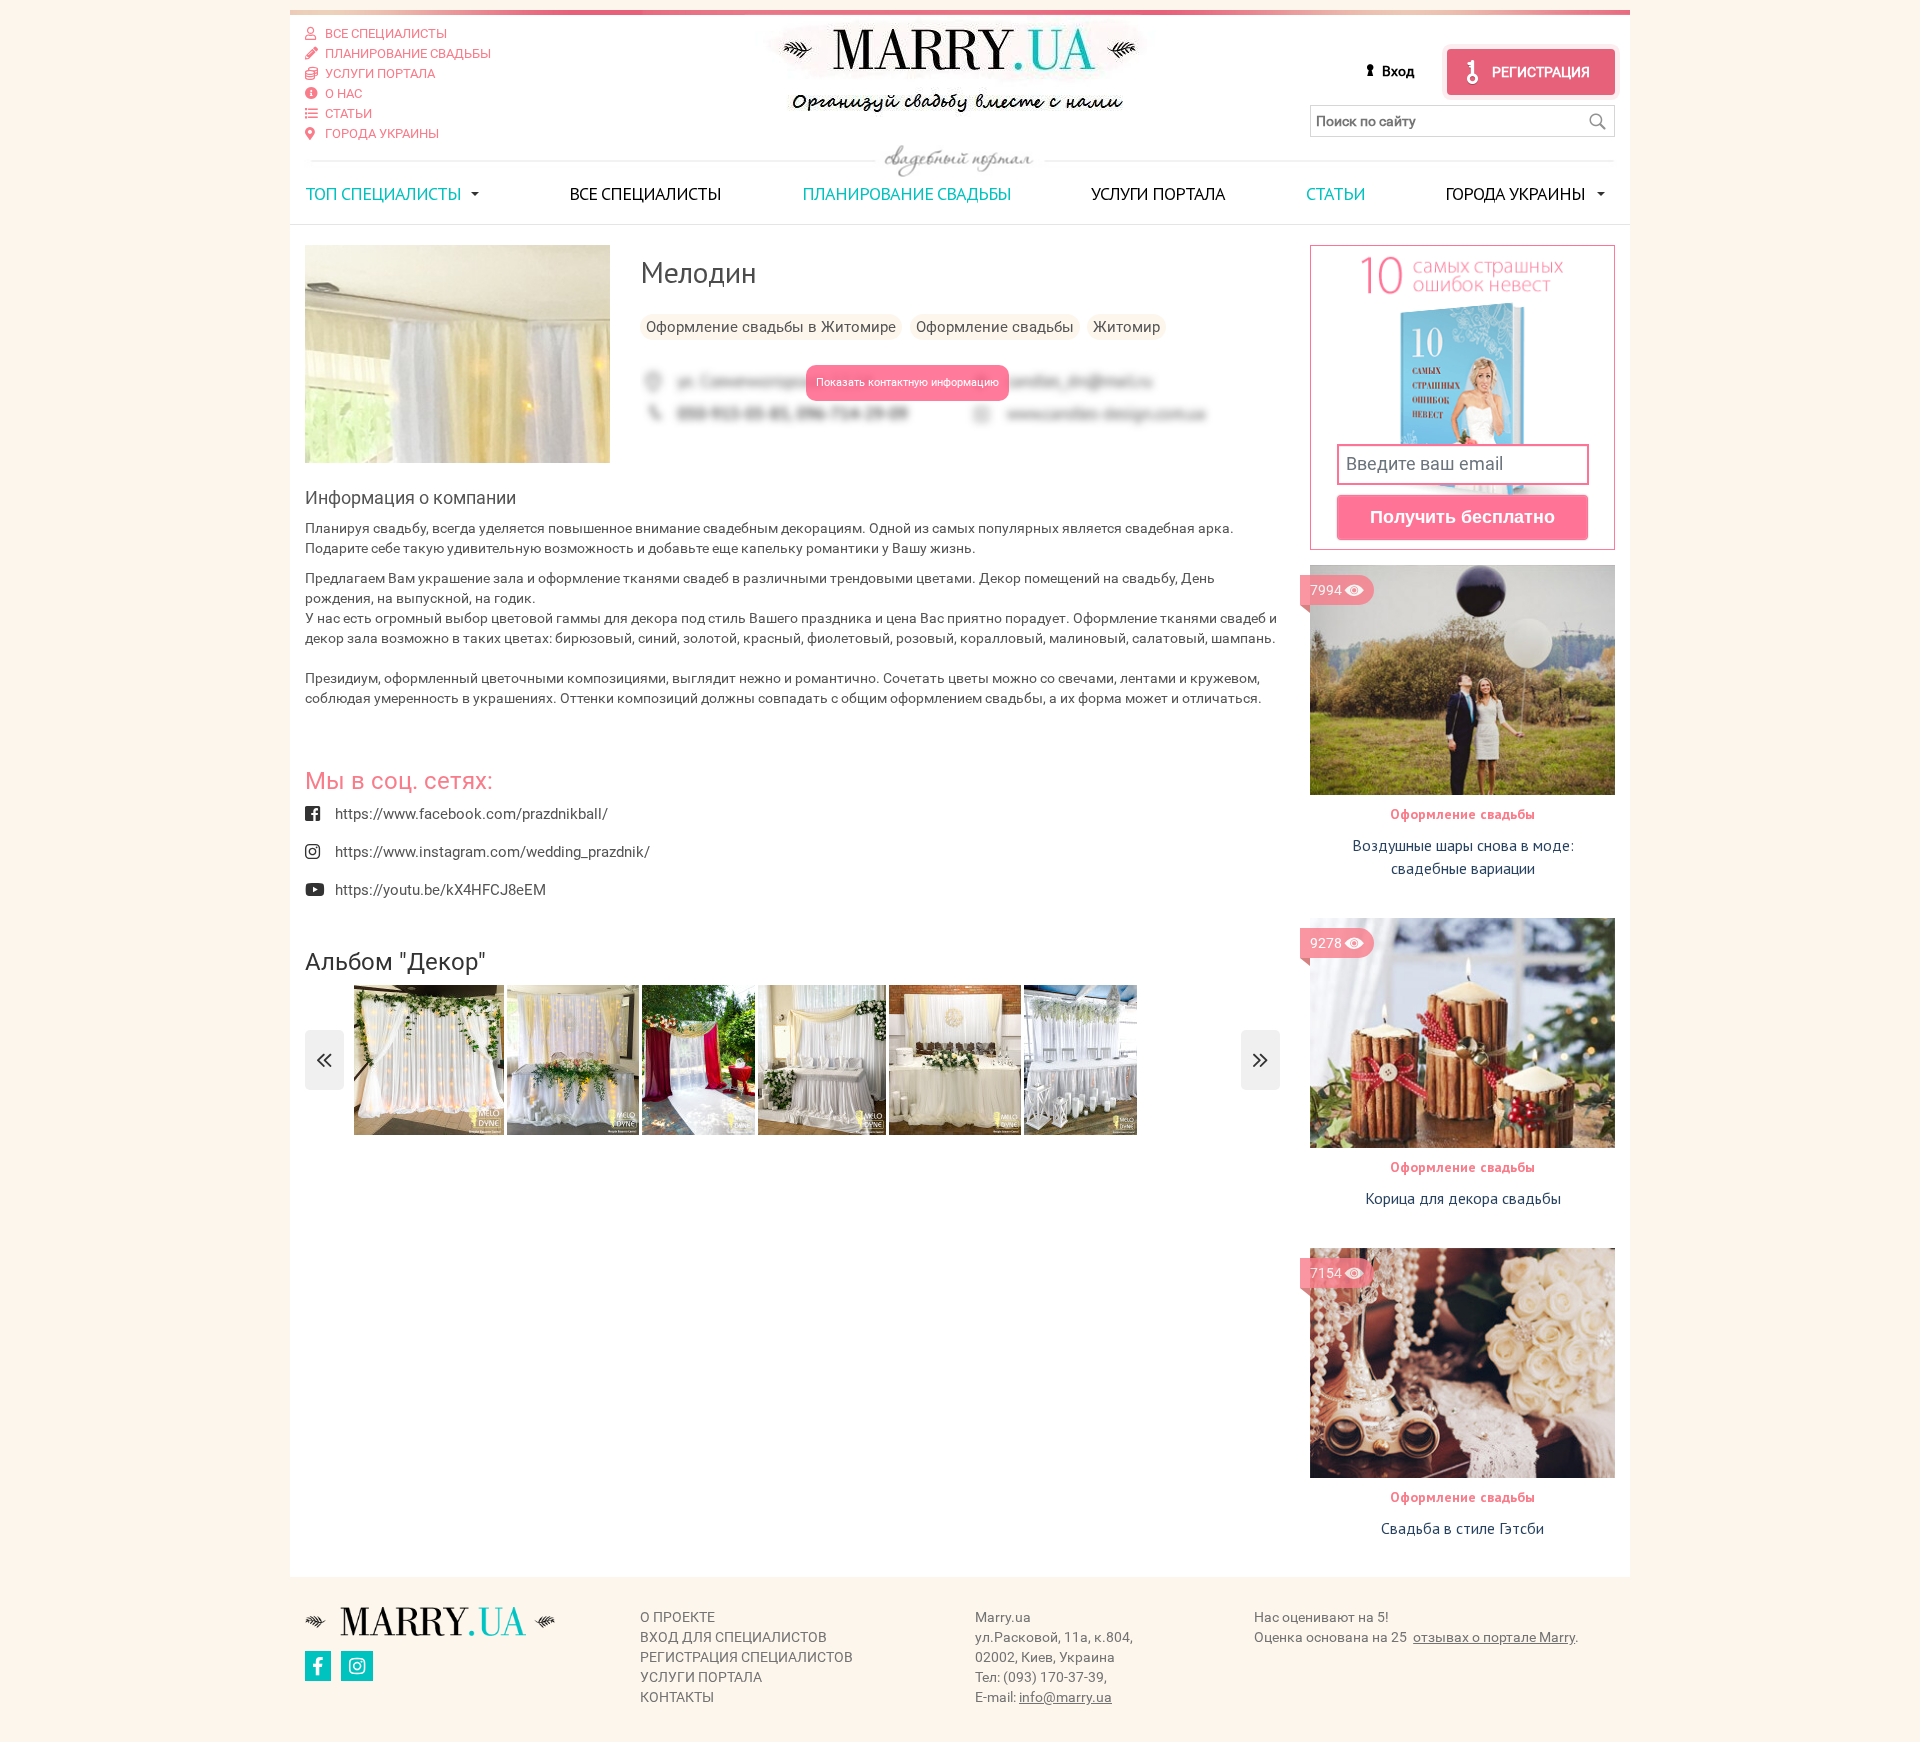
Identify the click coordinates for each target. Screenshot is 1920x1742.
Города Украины (1515, 193)
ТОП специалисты (383, 193)
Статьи (1335, 193)
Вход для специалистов (733, 1637)
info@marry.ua (1065, 1697)
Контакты (677, 1697)
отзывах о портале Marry (1494, 1637)
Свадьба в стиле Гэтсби (1462, 1528)
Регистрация (1541, 72)
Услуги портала (1158, 193)
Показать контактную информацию (907, 382)
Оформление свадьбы (1462, 814)
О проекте (677, 1617)
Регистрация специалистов (746, 1657)
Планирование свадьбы (906, 193)
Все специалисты (645, 193)
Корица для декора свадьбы (1463, 1198)
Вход (1398, 71)
